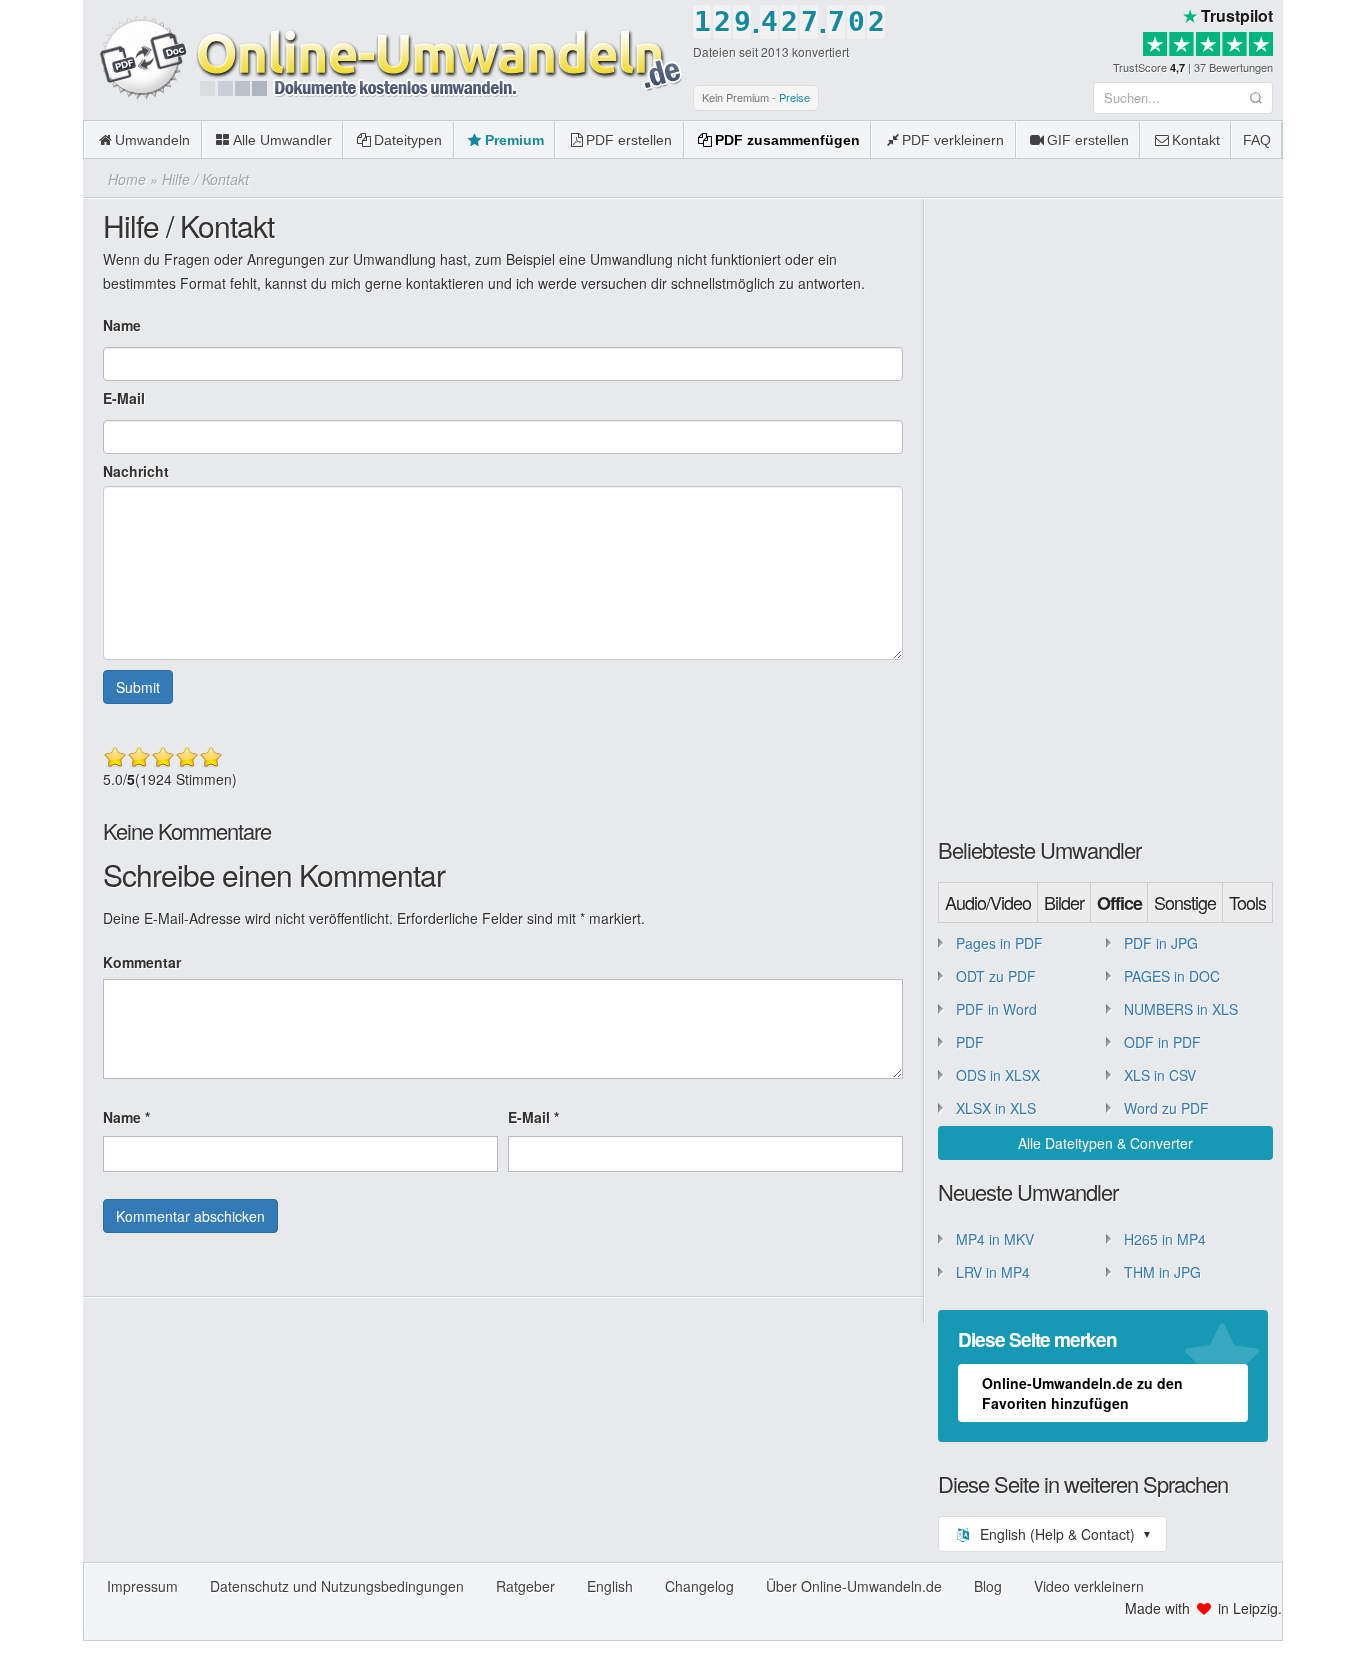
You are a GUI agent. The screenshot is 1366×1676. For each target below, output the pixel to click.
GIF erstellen (1088, 140)
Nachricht (136, 471)
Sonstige (1185, 902)
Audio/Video (988, 902)
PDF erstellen (629, 140)
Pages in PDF (999, 943)
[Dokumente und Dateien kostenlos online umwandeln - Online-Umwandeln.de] (383, 59)
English (610, 1586)
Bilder (1064, 902)
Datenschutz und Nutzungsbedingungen (337, 1586)
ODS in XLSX (998, 1075)
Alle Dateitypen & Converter (1105, 1143)
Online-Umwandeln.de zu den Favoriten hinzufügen (1082, 1393)
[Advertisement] (1088, 514)
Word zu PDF (1166, 1108)
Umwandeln (152, 140)
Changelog (699, 1586)
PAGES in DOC (1172, 976)
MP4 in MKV (995, 1239)
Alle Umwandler (282, 140)
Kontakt (1196, 140)
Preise (794, 97)
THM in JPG (1162, 1272)
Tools (1247, 902)
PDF (970, 1042)
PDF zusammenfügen (787, 140)
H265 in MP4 (1165, 1239)
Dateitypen (408, 140)
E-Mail (124, 398)
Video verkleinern (1089, 1586)
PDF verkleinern (953, 140)
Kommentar (142, 962)
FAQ (1257, 140)
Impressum (142, 1586)
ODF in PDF (1162, 1042)
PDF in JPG (1161, 943)
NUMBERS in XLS (1181, 1009)
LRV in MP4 (993, 1272)
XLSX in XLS (996, 1108)
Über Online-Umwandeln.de (854, 1586)
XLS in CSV (1160, 1075)
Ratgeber (525, 1586)
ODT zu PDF (996, 976)
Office (1119, 903)
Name (122, 325)
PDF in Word (996, 1009)
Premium (514, 140)
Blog (988, 1586)
